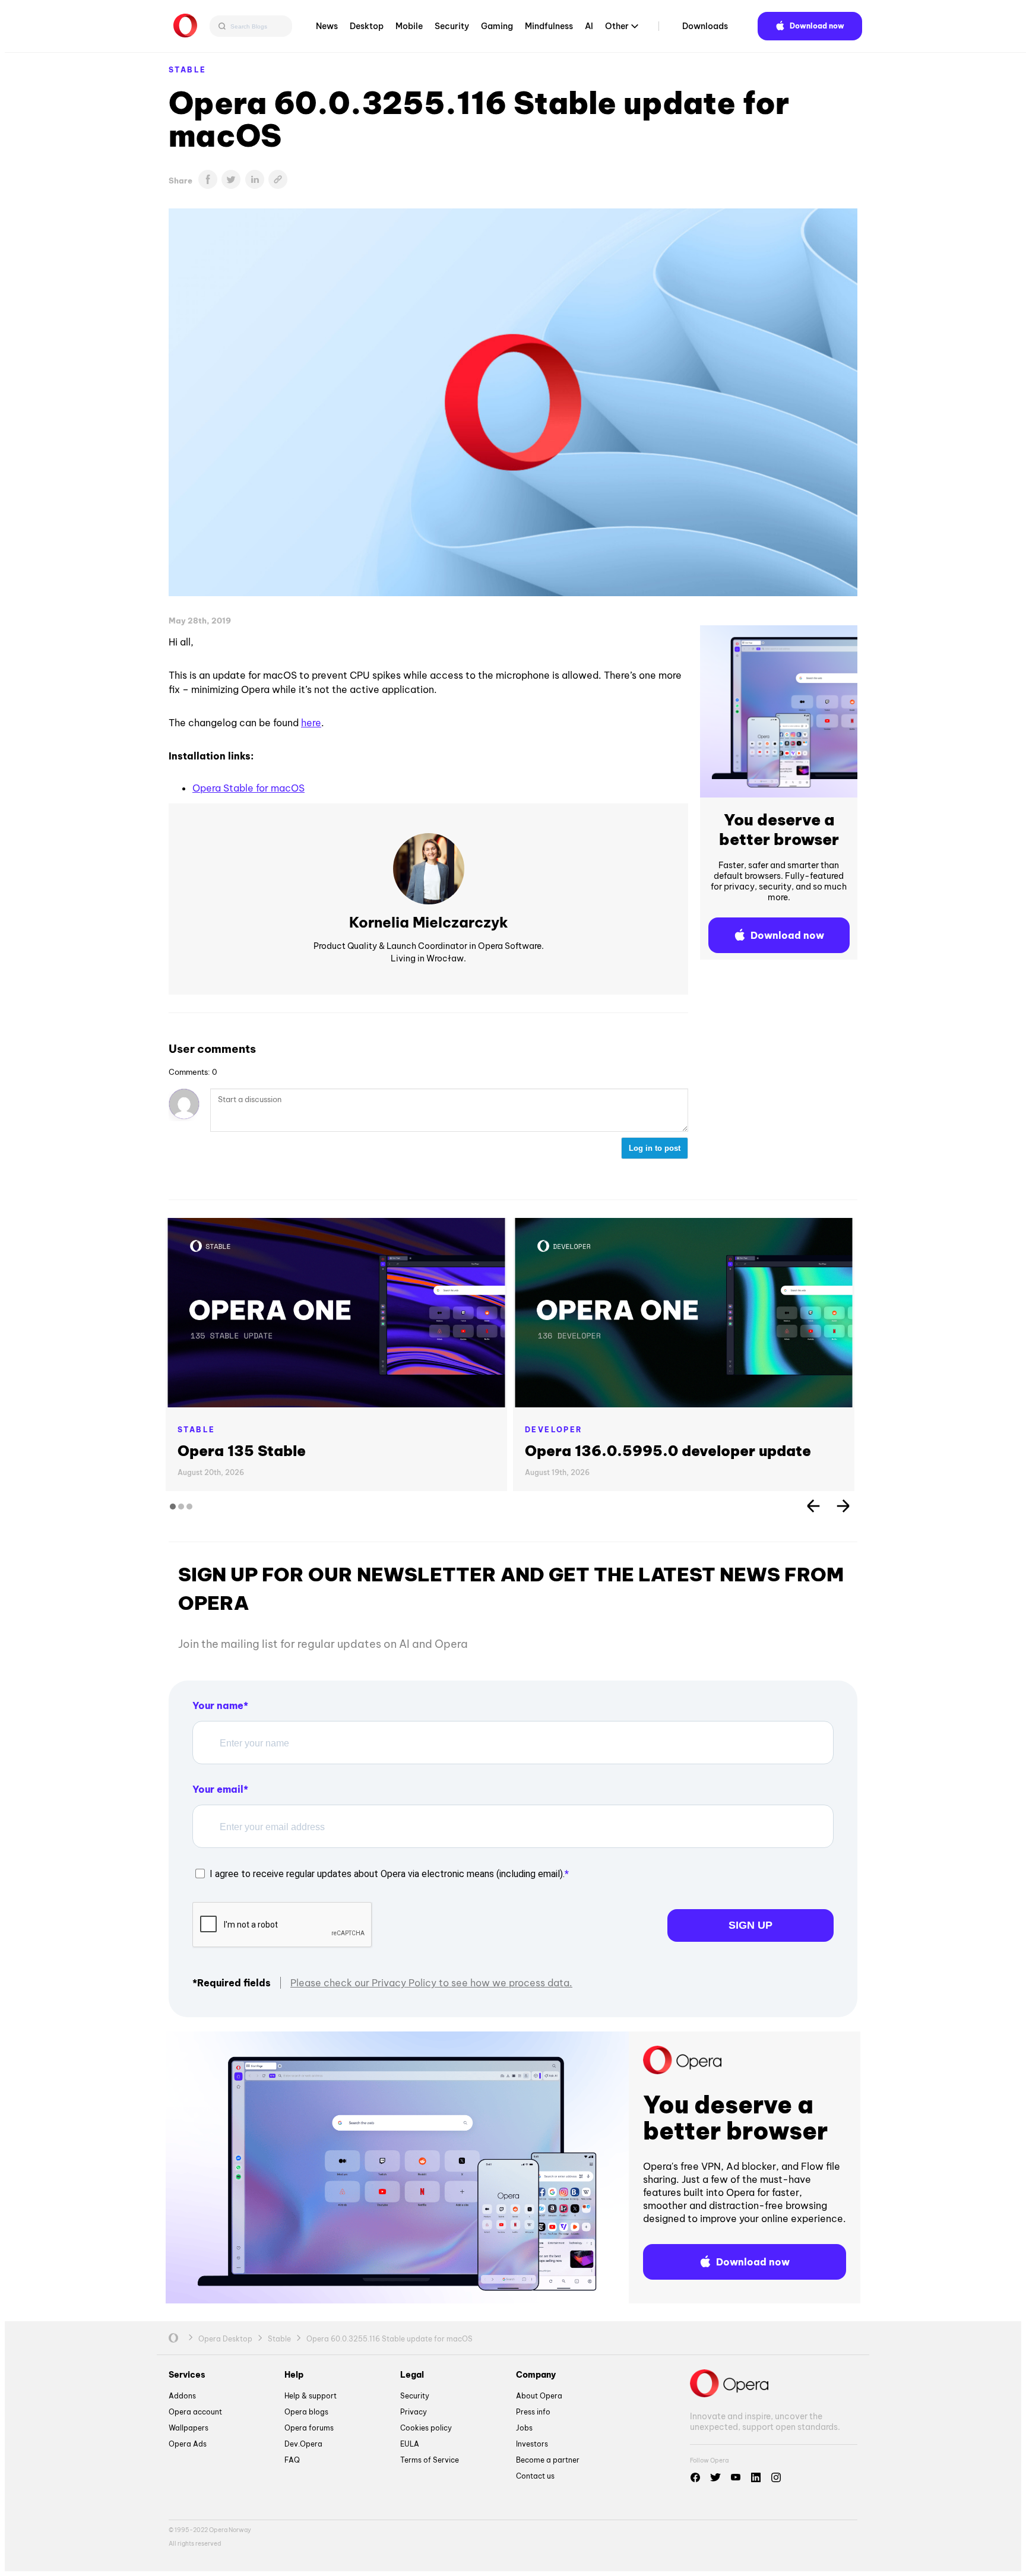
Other (617, 26)
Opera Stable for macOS (248, 788)
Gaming (497, 26)
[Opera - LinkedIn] (756, 2477)
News (327, 26)
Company (536, 2375)
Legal (412, 2375)
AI (589, 26)
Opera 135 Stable (242, 1451)
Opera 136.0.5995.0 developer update (668, 1451)
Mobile (409, 26)
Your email (218, 1789)
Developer (554, 1430)
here (311, 723)
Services (187, 2375)
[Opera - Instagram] (776, 2477)
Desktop (367, 26)
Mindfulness (549, 26)
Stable (187, 70)
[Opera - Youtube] (736, 2477)
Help (294, 2375)
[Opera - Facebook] (695, 2477)
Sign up (750, 1925)
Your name (218, 1705)
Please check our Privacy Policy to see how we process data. (431, 1983)
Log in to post (655, 1148)
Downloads (705, 26)
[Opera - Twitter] (715, 2477)
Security (452, 26)
